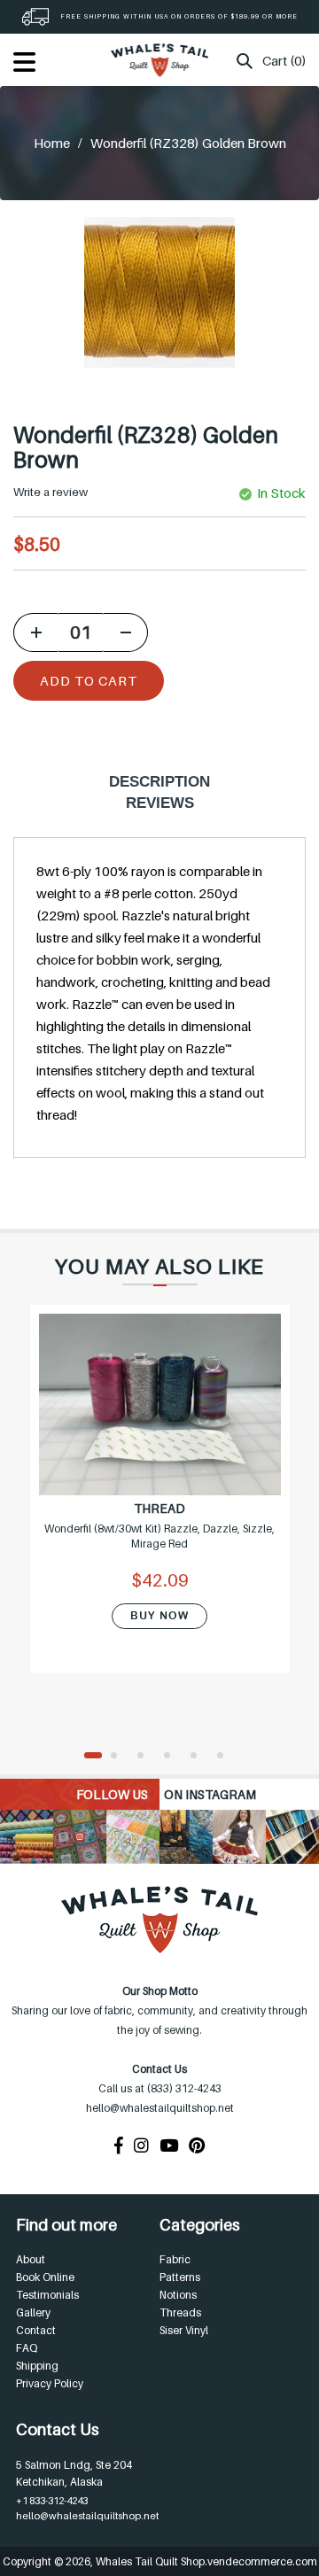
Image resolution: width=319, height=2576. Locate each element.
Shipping (37, 2366)
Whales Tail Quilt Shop (150, 2561)
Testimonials (47, 2295)
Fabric (175, 2259)
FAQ (27, 2348)
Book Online (45, 2277)
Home (52, 143)
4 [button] (173, 1757)
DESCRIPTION (159, 782)
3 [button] (146, 1757)
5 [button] (199, 1757)
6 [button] (226, 1757)
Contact (36, 2330)
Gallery (33, 2312)
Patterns (180, 2277)
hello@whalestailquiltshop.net (87, 2516)
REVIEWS (160, 803)
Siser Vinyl (184, 2330)
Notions (178, 2295)
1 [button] (93, 1757)
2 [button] (120, 1757)
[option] (160, 1500)
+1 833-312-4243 (52, 2501)
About (31, 2259)
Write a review (51, 492)
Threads (180, 2312)
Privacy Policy (50, 2383)
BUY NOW (159, 1616)
